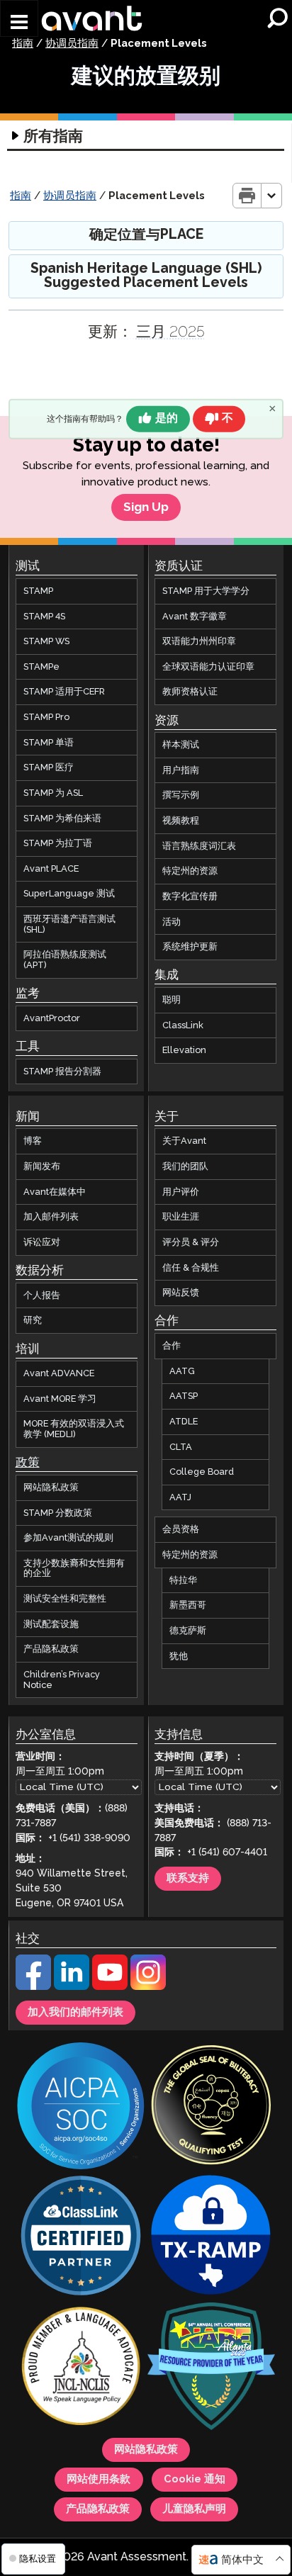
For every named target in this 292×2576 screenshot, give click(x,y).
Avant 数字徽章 (195, 617)
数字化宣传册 (190, 896)
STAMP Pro (46, 717)
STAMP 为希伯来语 (62, 819)
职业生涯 (181, 1217)
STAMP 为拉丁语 (58, 843)
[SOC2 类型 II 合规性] (81, 2107)
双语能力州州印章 (199, 641)
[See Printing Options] (272, 196)
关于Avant (184, 1141)
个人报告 (42, 1295)
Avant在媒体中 (55, 1192)
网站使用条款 (99, 2480)
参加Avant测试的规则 (68, 1538)
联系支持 (188, 1879)
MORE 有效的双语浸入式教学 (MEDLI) (74, 1429)
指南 (23, 44)
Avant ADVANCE (59, 1373)
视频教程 (181, 821)
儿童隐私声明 (194, 2509)
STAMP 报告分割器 (62, 1071)
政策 (28, 1463)
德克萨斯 (188, 1631)
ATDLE (184, 1422)
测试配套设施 (51, 1624)
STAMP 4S (44, 617)
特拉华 (183, 1580)
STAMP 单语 (49, 743)
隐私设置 (36, 2559)
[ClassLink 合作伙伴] (81, 2237)
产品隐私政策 (51, 1649)
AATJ (180, 1497)
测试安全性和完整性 (65, 1599)
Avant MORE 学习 (60, 1399)
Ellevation (184, 1050)
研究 (33, 1320)
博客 (33, 1141)
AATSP (184, 1396)
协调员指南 (72, 44)
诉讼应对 (42, 1242)
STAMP (38, 591)
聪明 (172, 1000)
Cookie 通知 (195, 2480)
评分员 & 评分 (191, 1242)
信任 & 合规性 (191, 1268)
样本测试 (181, 745)
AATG (182, 1371)
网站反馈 (181, 1293)
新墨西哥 (188, 1605)
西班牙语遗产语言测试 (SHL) (69, 924)
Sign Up (146, 507)
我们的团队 (185, 1166)
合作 (172, 1346)
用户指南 (181, 770)
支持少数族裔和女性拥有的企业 (74, 1569)
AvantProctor (52, 1018)
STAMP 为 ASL (53, 793)
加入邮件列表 (51, 1217)
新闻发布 (42, 1166)
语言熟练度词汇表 (199, 846)
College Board (202, 1472)
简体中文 (242, 2560)
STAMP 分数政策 (58, 1512)
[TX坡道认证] (211, 2237)
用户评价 (181, 1192)
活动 (172, 922)
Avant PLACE (51, 869)
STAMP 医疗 (49, 767)
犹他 (179, 1656)
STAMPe (41, 667)
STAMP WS (46, 641)
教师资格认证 (190, 692)
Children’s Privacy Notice (62, 1680)
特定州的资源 (190, 871)
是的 (167, 418)
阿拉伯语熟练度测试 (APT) (65, 960)
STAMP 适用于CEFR (64, 692)
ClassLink (183, 1025)
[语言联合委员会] (81, 2368)
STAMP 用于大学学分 (206, 591)
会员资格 (181, 1529)
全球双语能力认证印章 (208, 667)
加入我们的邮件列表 (75, 2013)
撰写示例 (181, 795)
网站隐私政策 (51, 1487)
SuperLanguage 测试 (69, 894)
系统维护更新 (190, 947)
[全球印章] (211, 2107)
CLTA (181, 1447)
